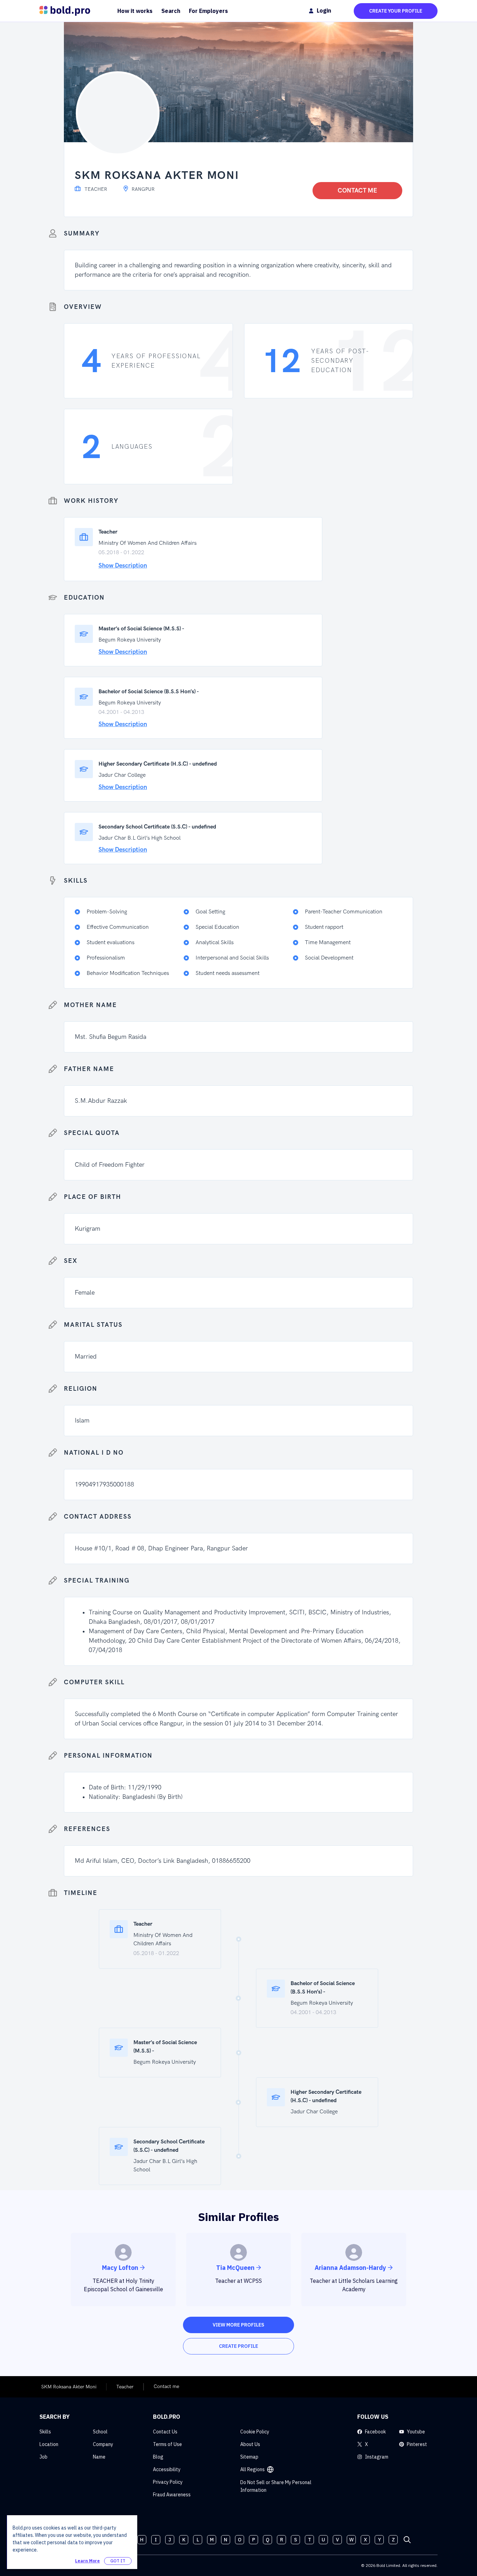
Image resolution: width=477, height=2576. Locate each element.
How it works (135, 11)
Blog (158, 2457)
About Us (250, 2444)
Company (103, 2444)
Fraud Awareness (172, 2495)
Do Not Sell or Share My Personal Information (276, 2486)
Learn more (87, 2561)
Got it (118, 2561)
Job (43, 2457)
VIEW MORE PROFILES (239, 2325)
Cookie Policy (255, 2432)
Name (99, 2457)
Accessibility (167, 2469)
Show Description (123, 566)
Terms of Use (167, 2444)
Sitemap (249, 2457)
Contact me (357, 191)
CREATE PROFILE (239, 2346)
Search (171, 11)
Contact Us (165, 2432)
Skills (45, 2432)
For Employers (208, 11)
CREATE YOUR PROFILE (396, 11)
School (100, 2432)
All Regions (252, 2469)
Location (49, 2444)
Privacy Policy (168, 2482)
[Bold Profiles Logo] (65, 11)
